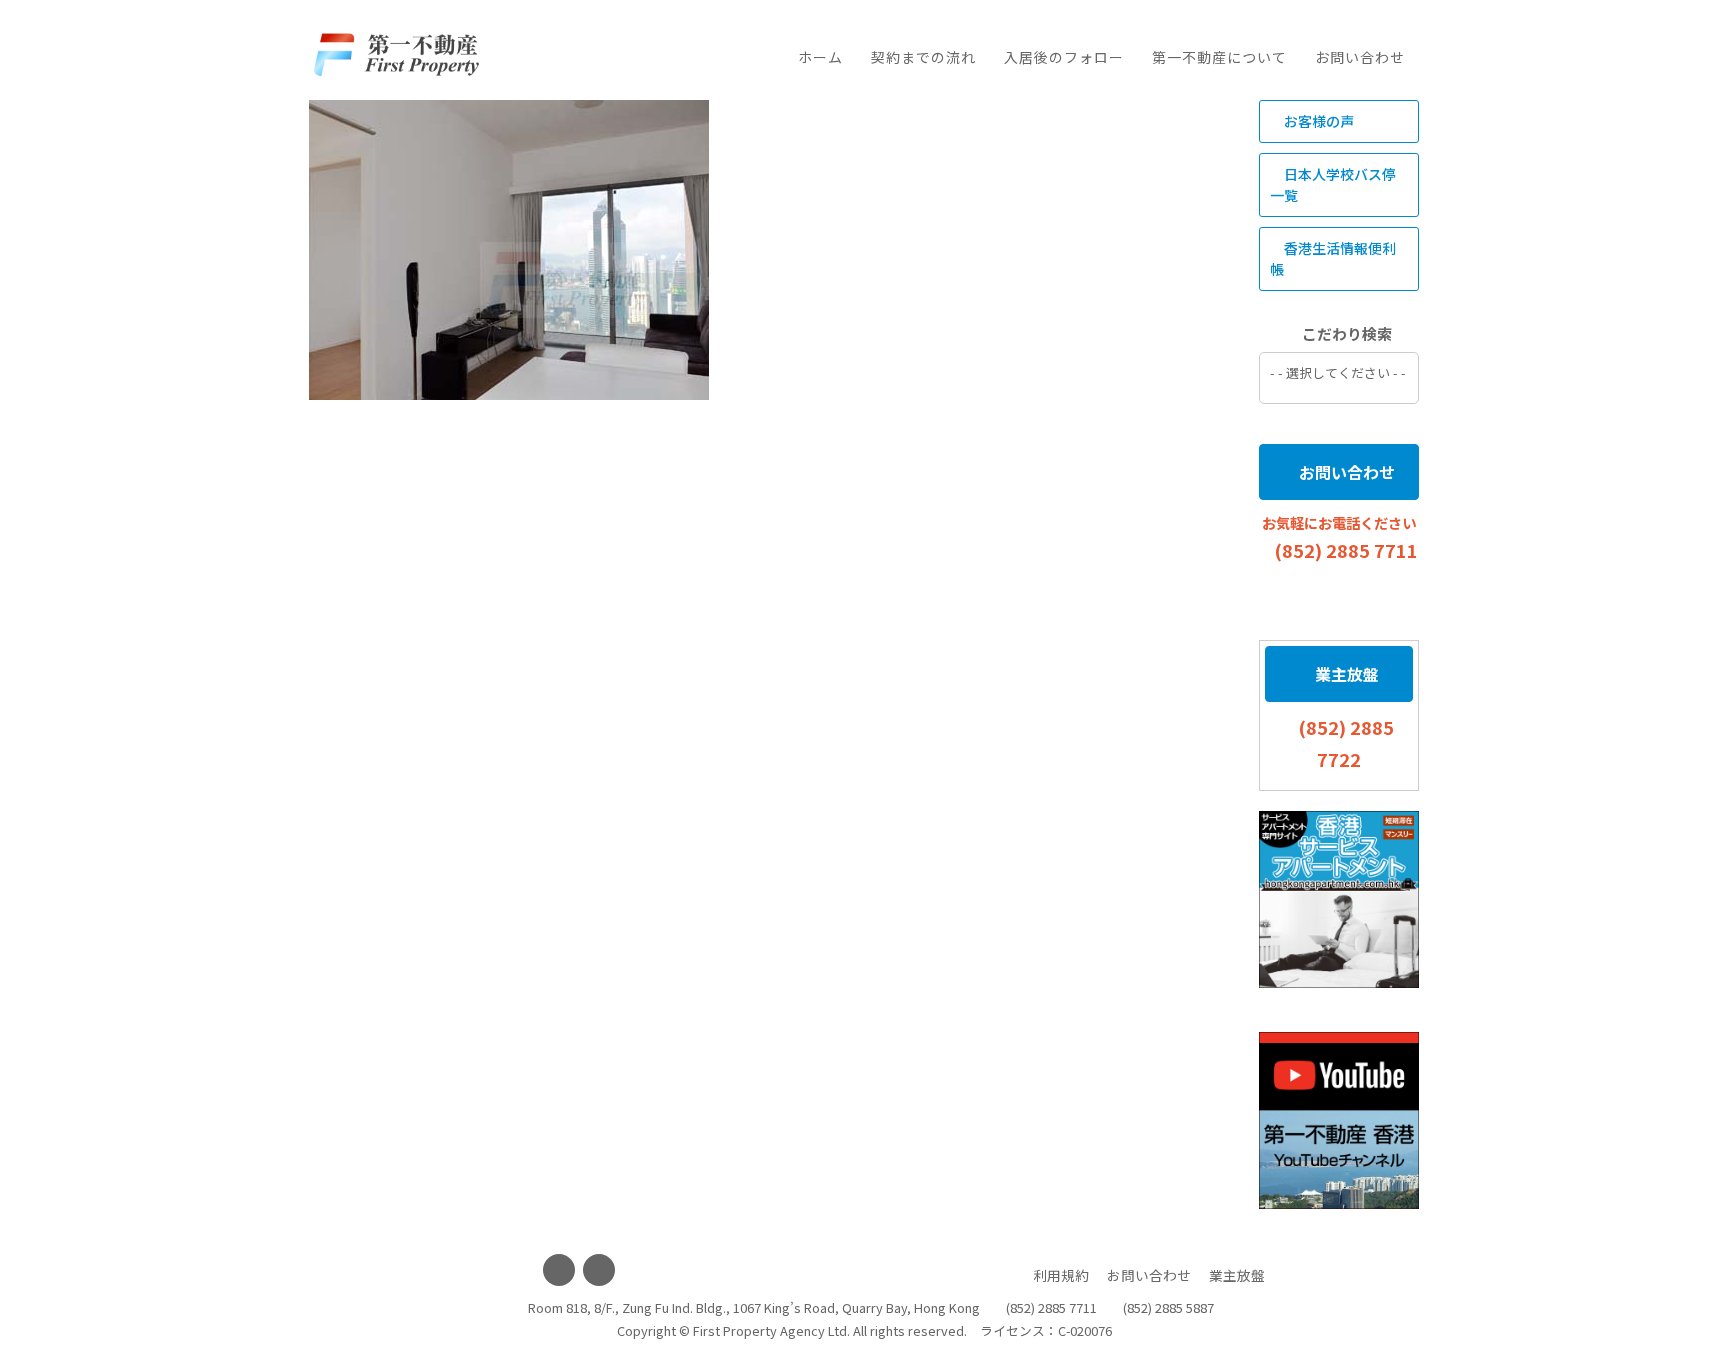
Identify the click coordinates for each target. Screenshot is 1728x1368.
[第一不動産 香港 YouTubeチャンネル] (1339, 1120)
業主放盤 (1345, 674)
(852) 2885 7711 (1346, 550)
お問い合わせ (1360, 57)
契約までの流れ (923, 57)
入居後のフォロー (1064, 57)
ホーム (820, 57)
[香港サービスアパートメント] (1339, 899)
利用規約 (1061, 1275)
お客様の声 (1317, 121)
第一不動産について (1219, 57)
